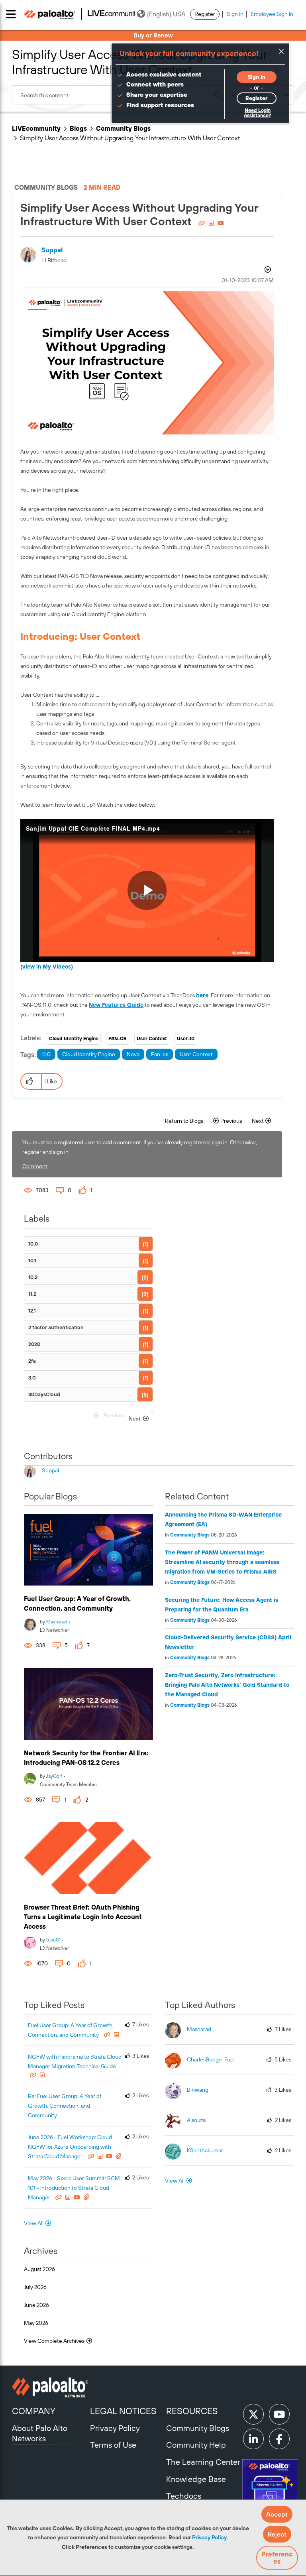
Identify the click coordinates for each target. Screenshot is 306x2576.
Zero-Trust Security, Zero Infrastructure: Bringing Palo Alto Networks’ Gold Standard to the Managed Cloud (227, 1685)
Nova (133, 1054)
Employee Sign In (272, 14)
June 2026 (36, 2305)
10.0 (33, 1244)
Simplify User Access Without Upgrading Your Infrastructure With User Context (139, 214)
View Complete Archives (55, 2341)
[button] (277, 2514)
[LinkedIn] (253, 2439)
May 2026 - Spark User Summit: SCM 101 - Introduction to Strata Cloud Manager (74, 2188)
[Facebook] (279, 2439)
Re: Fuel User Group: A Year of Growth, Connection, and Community (65, 2106)
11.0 (46, 1054)
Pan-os (160, 1054)
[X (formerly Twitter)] (253, 2414)
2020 (34, 1344)
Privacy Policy (209, 2537)
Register (205, 14)
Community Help (196, 2445)
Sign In (235, 14)
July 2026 (35, 2287)
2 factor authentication (56, 1327)
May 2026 (36, 2323)
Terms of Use (113, 2445)
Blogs (78, 128)
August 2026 (39, 2269)
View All (34, 2223)
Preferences (277, 2558)
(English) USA (166, 14)
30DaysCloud (44, 1394)
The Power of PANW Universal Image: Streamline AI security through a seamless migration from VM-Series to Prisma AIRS (222, 1562)
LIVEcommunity (36, 128)
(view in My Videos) (47, 967)
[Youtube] (279, 2414)
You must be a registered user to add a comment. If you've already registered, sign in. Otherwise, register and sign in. (140, 1147)
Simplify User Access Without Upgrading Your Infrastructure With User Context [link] (130, 138)
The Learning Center (203, 2462)
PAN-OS (118, 1039)
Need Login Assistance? (257, 113)
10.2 (33, 1277)
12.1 (32, 1311)
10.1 (32, 1260)
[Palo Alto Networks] (50, 2387)
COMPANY (34, 2411)
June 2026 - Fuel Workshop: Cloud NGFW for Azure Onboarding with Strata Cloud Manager (70, 2147)
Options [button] (267, 271)
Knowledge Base (196, 2479)
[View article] (88, 1550)
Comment (35, 1166)
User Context (152, 1039)
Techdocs (184, 2496)
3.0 (32, 1378)
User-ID (186, 1039)
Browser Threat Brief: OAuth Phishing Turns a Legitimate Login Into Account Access (83, 1917)
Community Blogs (123, 128)
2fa (32, 1361)
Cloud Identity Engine (74, 1039)
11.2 (32, 1294)
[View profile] (30, 1624)
